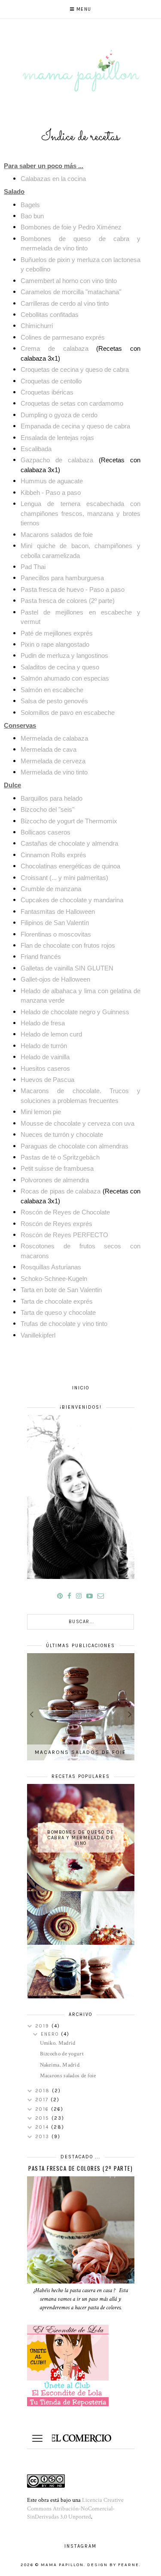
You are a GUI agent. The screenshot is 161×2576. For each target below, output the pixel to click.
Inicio (81, 1388)
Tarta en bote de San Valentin (61, 1290)
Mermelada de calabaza (54, 738)
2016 (43, 2109)
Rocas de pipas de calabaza (61, 1191)
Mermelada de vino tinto (54, 772)
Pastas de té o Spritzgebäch (60, 1157)
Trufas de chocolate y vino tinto (64, 1324)
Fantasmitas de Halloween (58, 911)
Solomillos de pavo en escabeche (68, 713)
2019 (43, 2026)
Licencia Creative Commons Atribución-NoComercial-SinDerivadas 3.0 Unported (75, 2508)
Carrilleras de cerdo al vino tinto (65, 303)
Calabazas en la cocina (53, 179)
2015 (43, 2118)
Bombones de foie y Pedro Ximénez (71, 227)
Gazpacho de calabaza (57, 460)
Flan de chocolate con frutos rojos (68, 945)
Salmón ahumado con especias (65, 678)
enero (51, 2034)
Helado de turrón (44, 1046)
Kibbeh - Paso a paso (51, 493)
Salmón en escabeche (52, 690)
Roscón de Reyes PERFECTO (64, 1235)
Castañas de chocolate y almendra (69, 843)
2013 (43, 2137)
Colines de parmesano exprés (63, 337)
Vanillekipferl (38, 1335)
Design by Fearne (113, 2565)
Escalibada (36, 449)
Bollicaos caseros (46, 832)
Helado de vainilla (45, 1057)
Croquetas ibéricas (47, 392)
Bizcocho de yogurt (62, 2054)
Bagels (30, 205)
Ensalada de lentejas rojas (57, 438)
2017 (43, 2100)
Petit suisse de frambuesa (57, 1168)
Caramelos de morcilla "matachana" (71, 292)
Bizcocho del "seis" (47, 809)
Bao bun (32, 216)
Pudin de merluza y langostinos (64, 655)
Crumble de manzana (51, 889)
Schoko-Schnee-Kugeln (54, 1279)
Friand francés (41, 957)
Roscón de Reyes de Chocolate (65, 1212)
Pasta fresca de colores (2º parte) (68, 601)
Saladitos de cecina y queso (60, 667)
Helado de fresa (43, 1023)
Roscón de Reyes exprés (56, 1224)
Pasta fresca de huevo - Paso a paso (73, 589)
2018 (44, 2091)
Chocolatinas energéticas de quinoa (70, 866)
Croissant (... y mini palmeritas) (64, 878)
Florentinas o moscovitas (56, 934)
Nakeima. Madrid (60, 2065)
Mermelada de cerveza (53, 761)
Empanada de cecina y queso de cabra (75, 426)
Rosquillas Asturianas (51, 1267)
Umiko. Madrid (58, 2043)
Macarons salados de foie (57, 535)
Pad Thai (33, 567)
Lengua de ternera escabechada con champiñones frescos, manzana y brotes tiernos (80, 513)
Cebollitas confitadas (50, 315)
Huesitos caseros (45, 1068)
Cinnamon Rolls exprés (53, 855)
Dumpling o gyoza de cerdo (59, 415)
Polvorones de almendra (55, 1180)
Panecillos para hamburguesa (62, 578)
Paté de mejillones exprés (57, 633)
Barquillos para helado (52, 798)
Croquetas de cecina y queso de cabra (75, 369)
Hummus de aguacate (52, 481)
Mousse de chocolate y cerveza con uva (77, 1123)
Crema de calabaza (55, 348)
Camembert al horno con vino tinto (69, 281)
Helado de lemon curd (51, 1034)
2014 (43, 2127)
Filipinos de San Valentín (55, 923)
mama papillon (62, 2565)
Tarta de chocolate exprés (57, 1301)
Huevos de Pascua (47, 1080)
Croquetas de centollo (51, 381)
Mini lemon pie (41, 1112)
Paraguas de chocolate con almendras (74, 1146)
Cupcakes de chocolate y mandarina (72, 900)
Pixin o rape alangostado (55, 644)
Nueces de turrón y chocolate (62, 1134)
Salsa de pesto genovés (54, 701)
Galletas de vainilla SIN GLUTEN (67, 968)
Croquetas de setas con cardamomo (72, 403)
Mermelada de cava (49, 749)
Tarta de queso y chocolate (58, 1312)
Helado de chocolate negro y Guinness (75, 1012)
